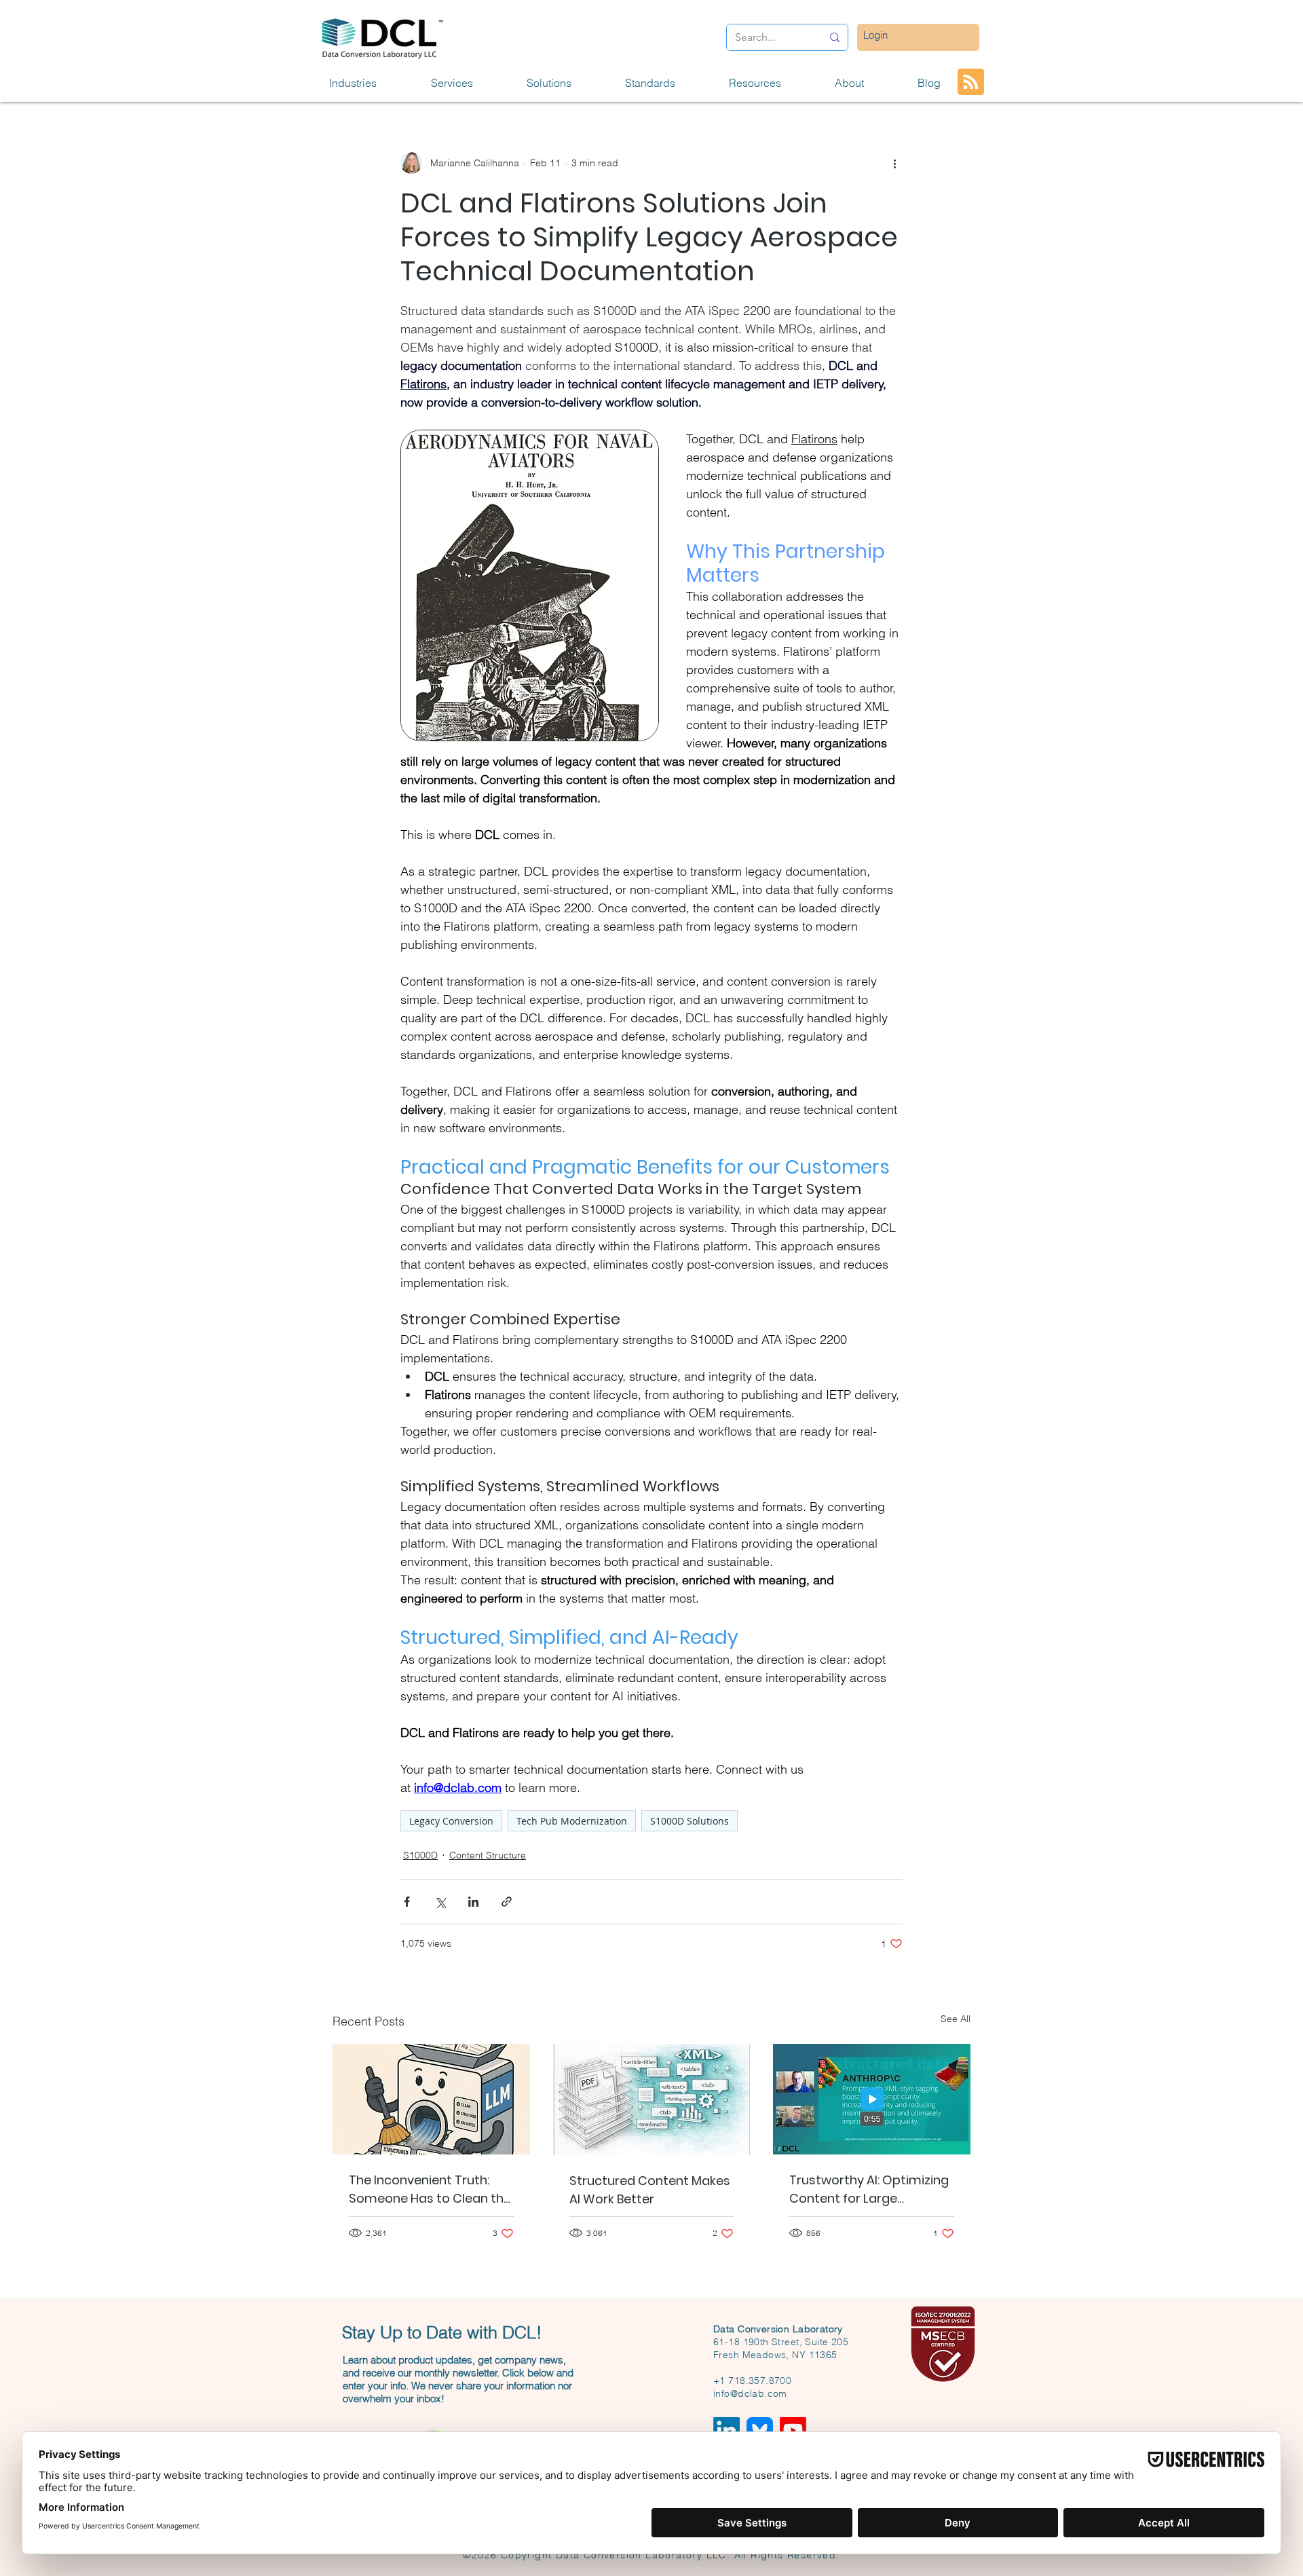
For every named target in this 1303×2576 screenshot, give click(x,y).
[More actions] (894, 163)
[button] (370, 83)
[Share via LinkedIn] (473, 1902)
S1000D (420, 1855)
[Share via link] (507, 1902)
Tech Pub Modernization (572, 1821)
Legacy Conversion (451, 1821)
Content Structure (488, 1855)
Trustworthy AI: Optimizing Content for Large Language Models (869, 2189)
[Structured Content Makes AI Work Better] (652, 2099)
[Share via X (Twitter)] (440, 1902)
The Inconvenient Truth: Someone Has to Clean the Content (430, 2189)
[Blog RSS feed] (971, 82)
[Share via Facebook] (407, 1902)
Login (875, 35)
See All (956, 2019)
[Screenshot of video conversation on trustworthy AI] (872, 2099)
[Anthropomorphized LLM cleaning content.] (431, 2099)
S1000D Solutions (690, 1821)
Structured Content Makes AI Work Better (650, 2190)
